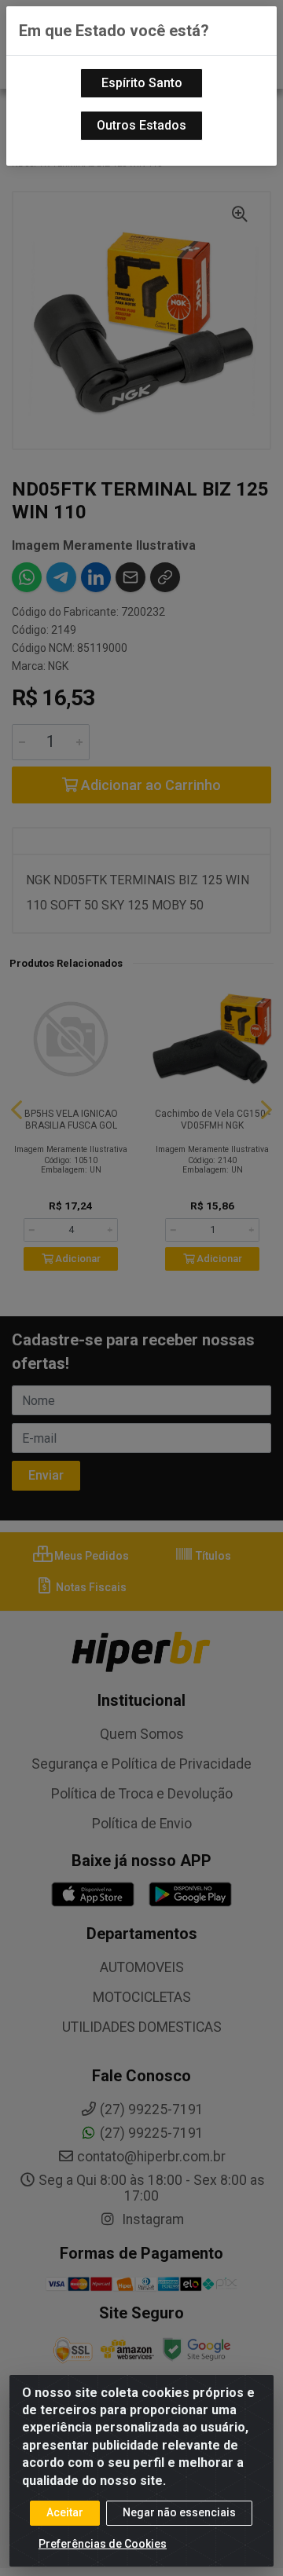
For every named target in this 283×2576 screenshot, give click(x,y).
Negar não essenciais (179, 2512)
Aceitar (65, 2512)
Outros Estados (141, 125)
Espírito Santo (142, 83)
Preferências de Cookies (103, 2544)
